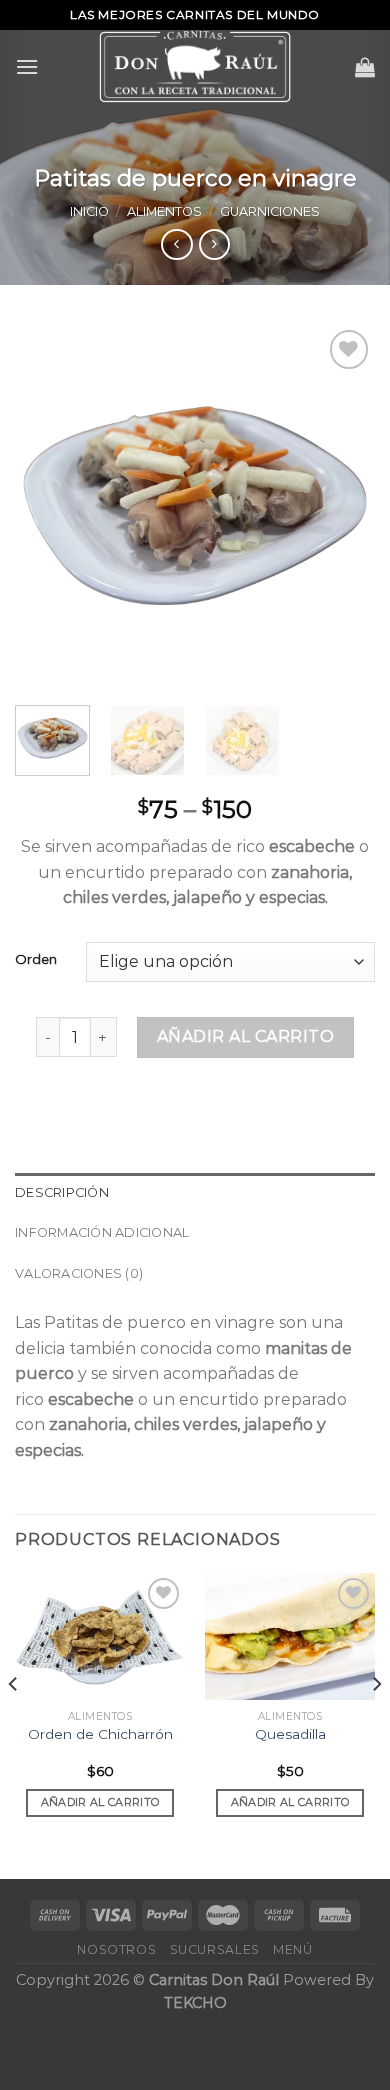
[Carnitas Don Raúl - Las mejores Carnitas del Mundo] (195, 66)
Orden (36, 960)
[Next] (343, 506)
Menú (292, 1949)
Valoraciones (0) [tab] (79, 1273)
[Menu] (27, 66)
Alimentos (164, 211)
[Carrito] (365, 67)
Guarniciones (270, 211)
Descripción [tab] (62, 1192)
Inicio (89, 211)
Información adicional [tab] (102, 1232)
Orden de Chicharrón (100, 1734)
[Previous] (47, 506)
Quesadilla (290, 1734)
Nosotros (116, 1949)
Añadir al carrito (245, 1036)
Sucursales (215, 1949)
